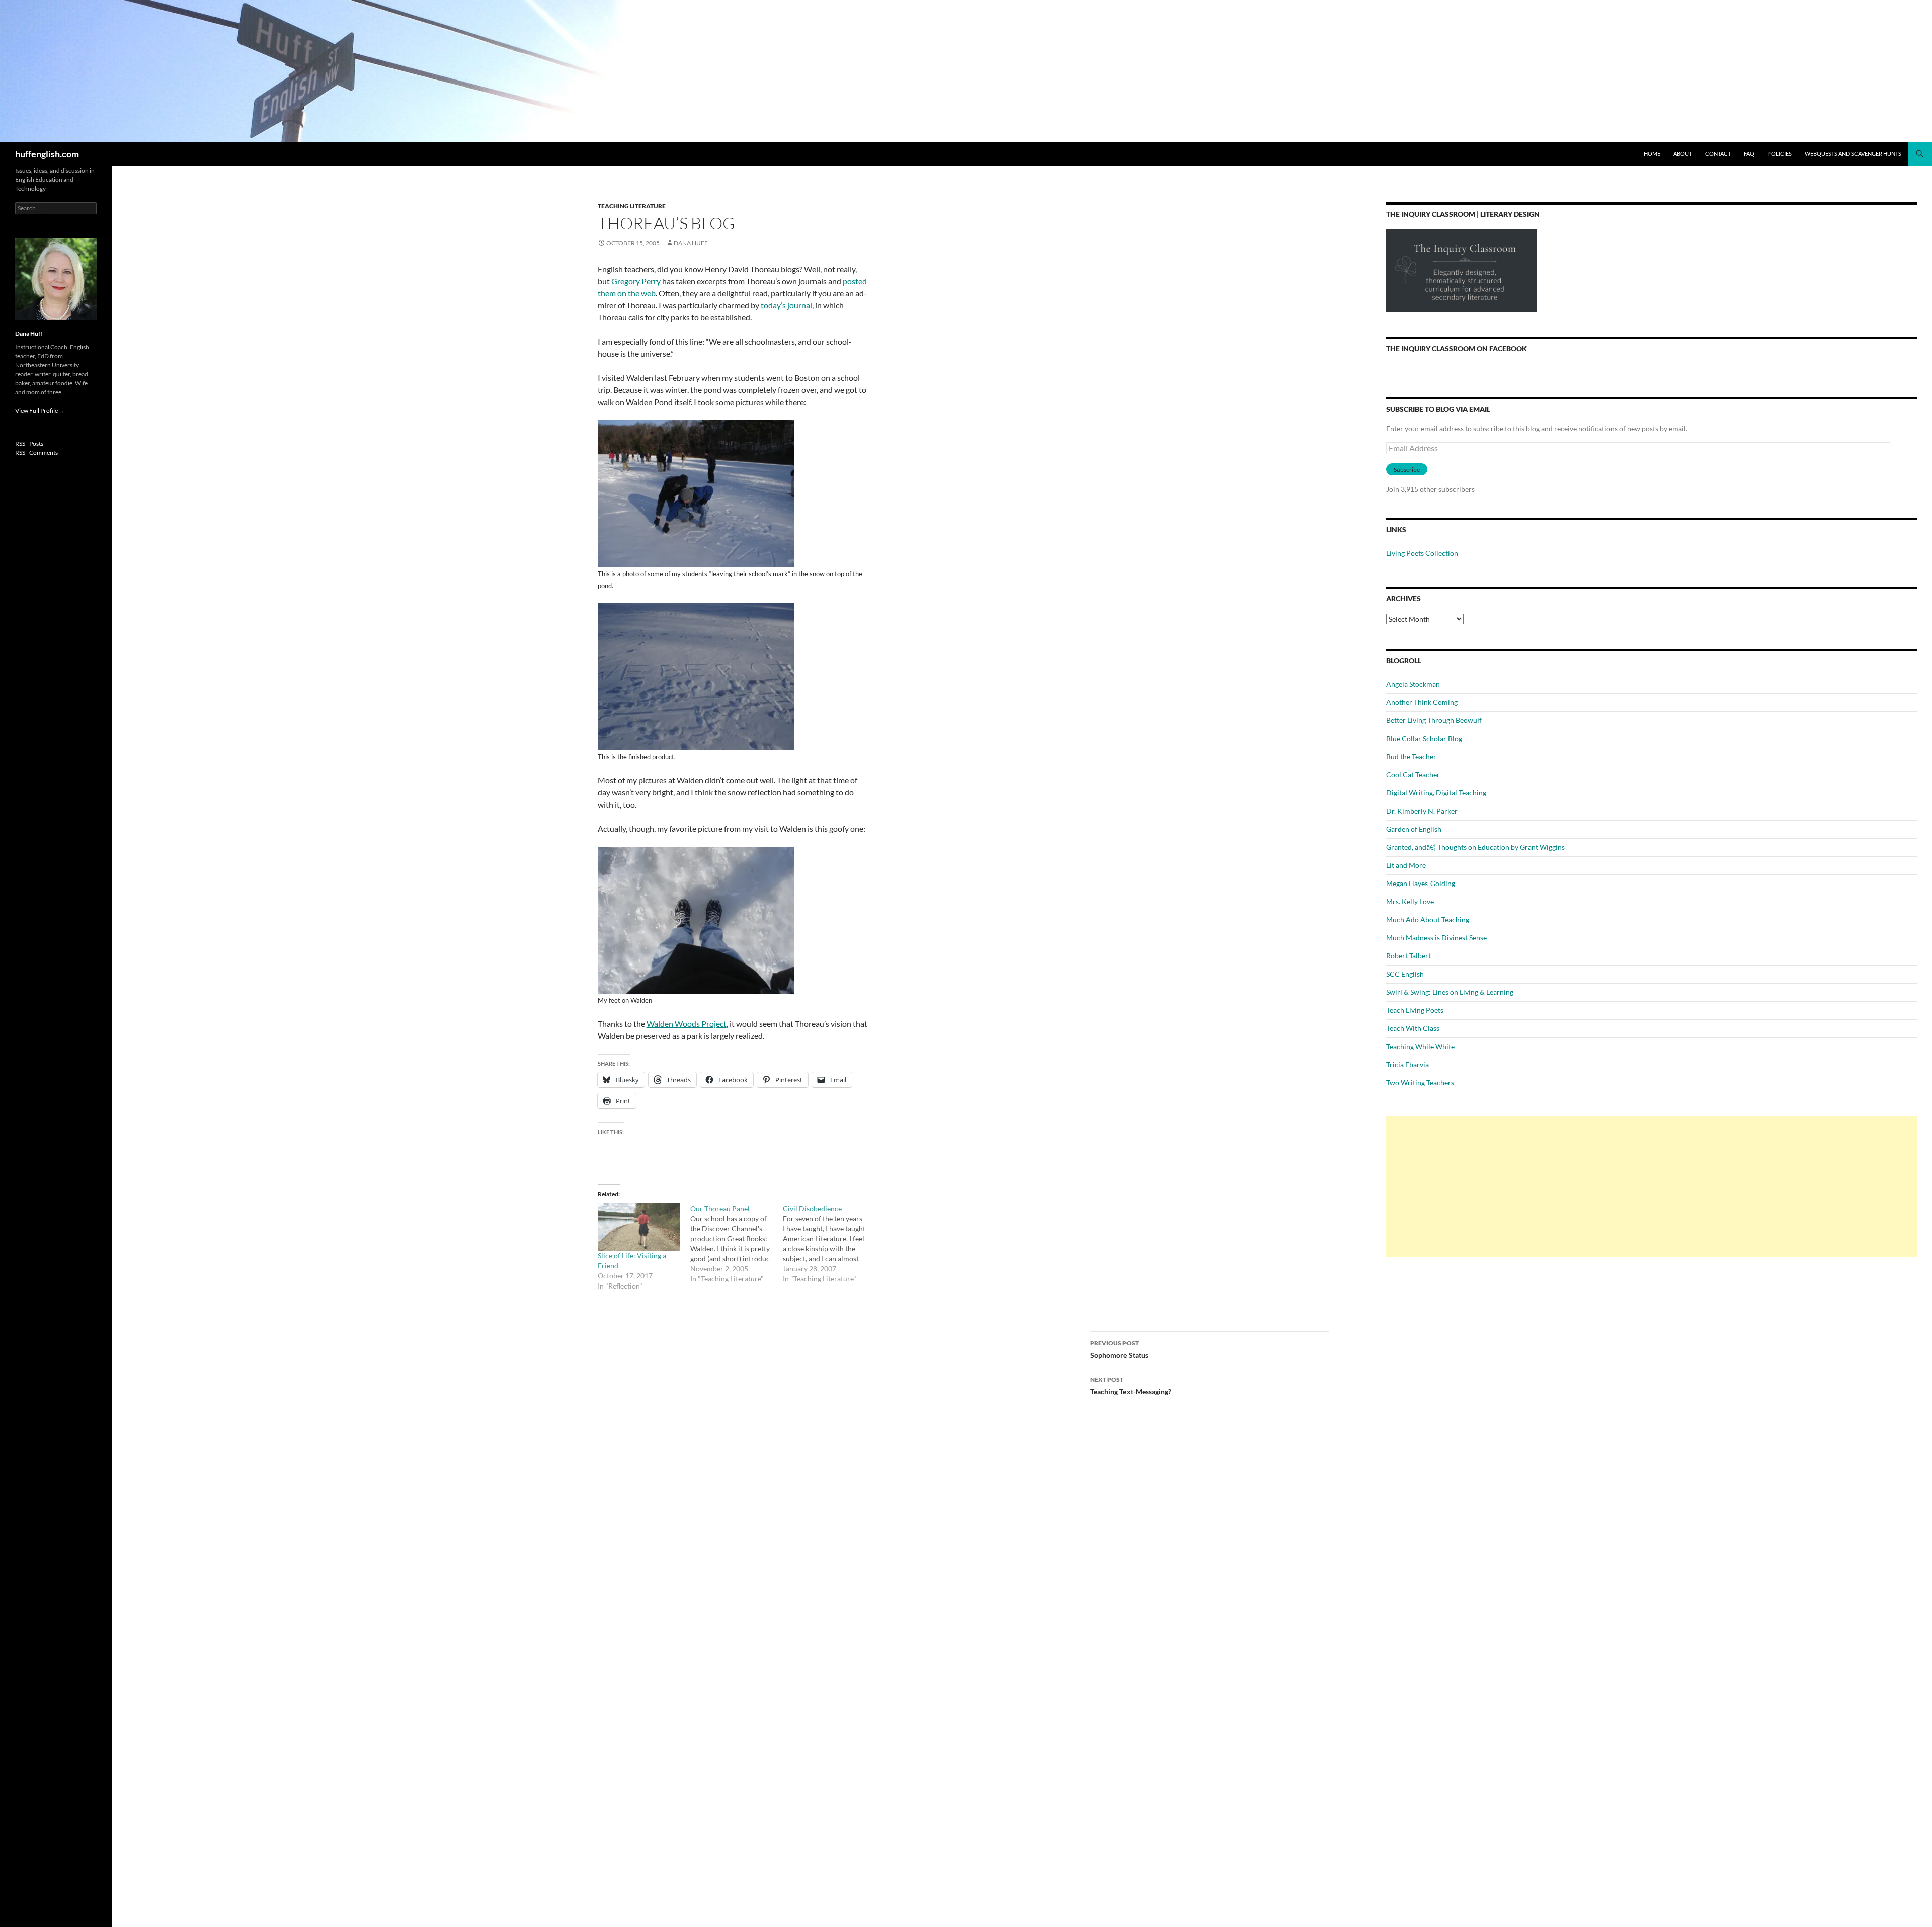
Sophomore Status (1119, 1349)
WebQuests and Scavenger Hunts (1853, 154)
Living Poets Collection (1422, 553)
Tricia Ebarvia (1407, 1064)
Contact (1718, 154)
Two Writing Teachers (1420, 1082)
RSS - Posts (29, 444)
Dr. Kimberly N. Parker (1422, 811)
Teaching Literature (632, 206)
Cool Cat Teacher (1413, 775)
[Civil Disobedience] (829, 1244)
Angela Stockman (1413, 684)
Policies (1780, 154)
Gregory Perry (636, 281)
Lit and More (1406, 865)
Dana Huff (691, 243)
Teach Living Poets (1415, 1010)
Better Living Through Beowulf (1434, 720)
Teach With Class (1413, 1028)
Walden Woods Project (687, 1024)
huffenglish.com (47, 154)
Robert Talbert (1408, 956)
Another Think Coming (1422, 702)
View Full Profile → (40, 410)
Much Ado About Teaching (1428, 919)
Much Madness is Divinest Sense (1436, 938)
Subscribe (1407, 470)
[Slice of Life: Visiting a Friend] (639, 1227)
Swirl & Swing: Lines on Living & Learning (1450, 992)
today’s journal (786, 305)
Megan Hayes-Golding (1421, 883)
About (1683, 154)
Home (1652, 154)
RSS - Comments (36, 453)
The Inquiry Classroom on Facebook (1457, 348)
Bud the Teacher (1411, 756)
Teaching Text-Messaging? (1131, 1386)
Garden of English (1414, 829)
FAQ (1749, 154)
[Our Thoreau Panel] (737, 1244)
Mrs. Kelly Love (1410, 901)
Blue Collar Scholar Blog (1424, 738)
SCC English (1405, 974)
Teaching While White (1420, 1046)
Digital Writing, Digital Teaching (1436, 793)
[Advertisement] (1652, 1186)
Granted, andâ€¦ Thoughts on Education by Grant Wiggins (1475, 847)
